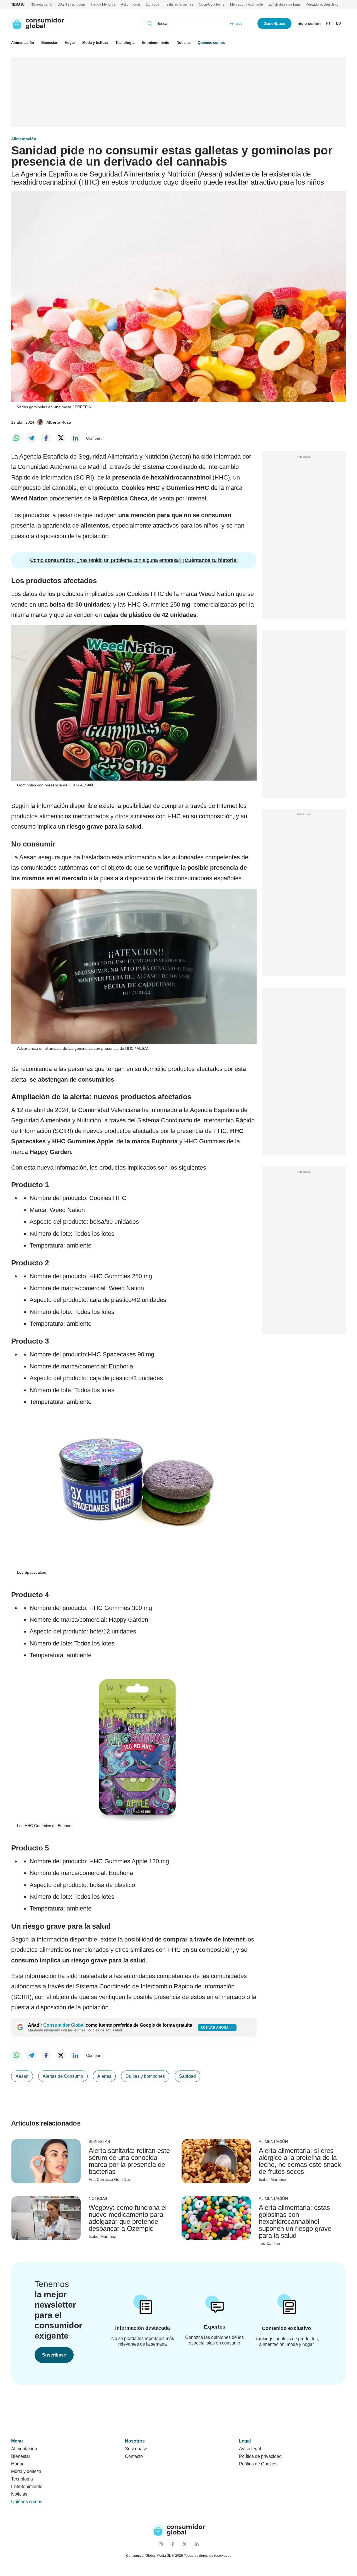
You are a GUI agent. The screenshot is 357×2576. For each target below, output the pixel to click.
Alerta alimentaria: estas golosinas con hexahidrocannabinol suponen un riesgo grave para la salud (295, 2221)
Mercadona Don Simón (323, 4)
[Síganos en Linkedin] (196, 2544)
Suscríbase (275, 23)
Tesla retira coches (179, 4)
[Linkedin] (75, 438)
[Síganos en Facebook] (173, 2544)
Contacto (134, 2456)
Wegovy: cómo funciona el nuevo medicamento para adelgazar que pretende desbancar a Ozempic (128, 2218)
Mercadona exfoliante (247, 4)
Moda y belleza (95, 43)
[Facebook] (46, 438)
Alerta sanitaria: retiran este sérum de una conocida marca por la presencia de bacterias (129, 2161)
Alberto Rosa (59, 422)
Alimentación (23, 43)
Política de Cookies (258, 2464)
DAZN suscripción (71, 4)
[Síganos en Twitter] (184, 2544)
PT (328, 23)
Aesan (22, 2076)
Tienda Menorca (103, 4)
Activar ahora (215, 2028)
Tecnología (125, 43)
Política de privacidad (260, 2456)
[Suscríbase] (143, 2309)
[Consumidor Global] (38, 23)
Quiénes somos (211, 43)
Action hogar (131, 4)
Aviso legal (250, 2449)
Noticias (184, 43)
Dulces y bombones (145, 2076)
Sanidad (187, 2076)
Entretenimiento (155, 43)
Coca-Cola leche (212, 4)
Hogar (70, 43)
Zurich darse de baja (284, 4)
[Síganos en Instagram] (161, 2544)
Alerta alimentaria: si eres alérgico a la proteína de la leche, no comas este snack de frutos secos (300, 2161)
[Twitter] (61, 438)
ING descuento (41, 4)
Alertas (104, 2076)
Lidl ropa (153, 4)
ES (338, 23)
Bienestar (49, 43)
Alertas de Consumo (63, 2076)
